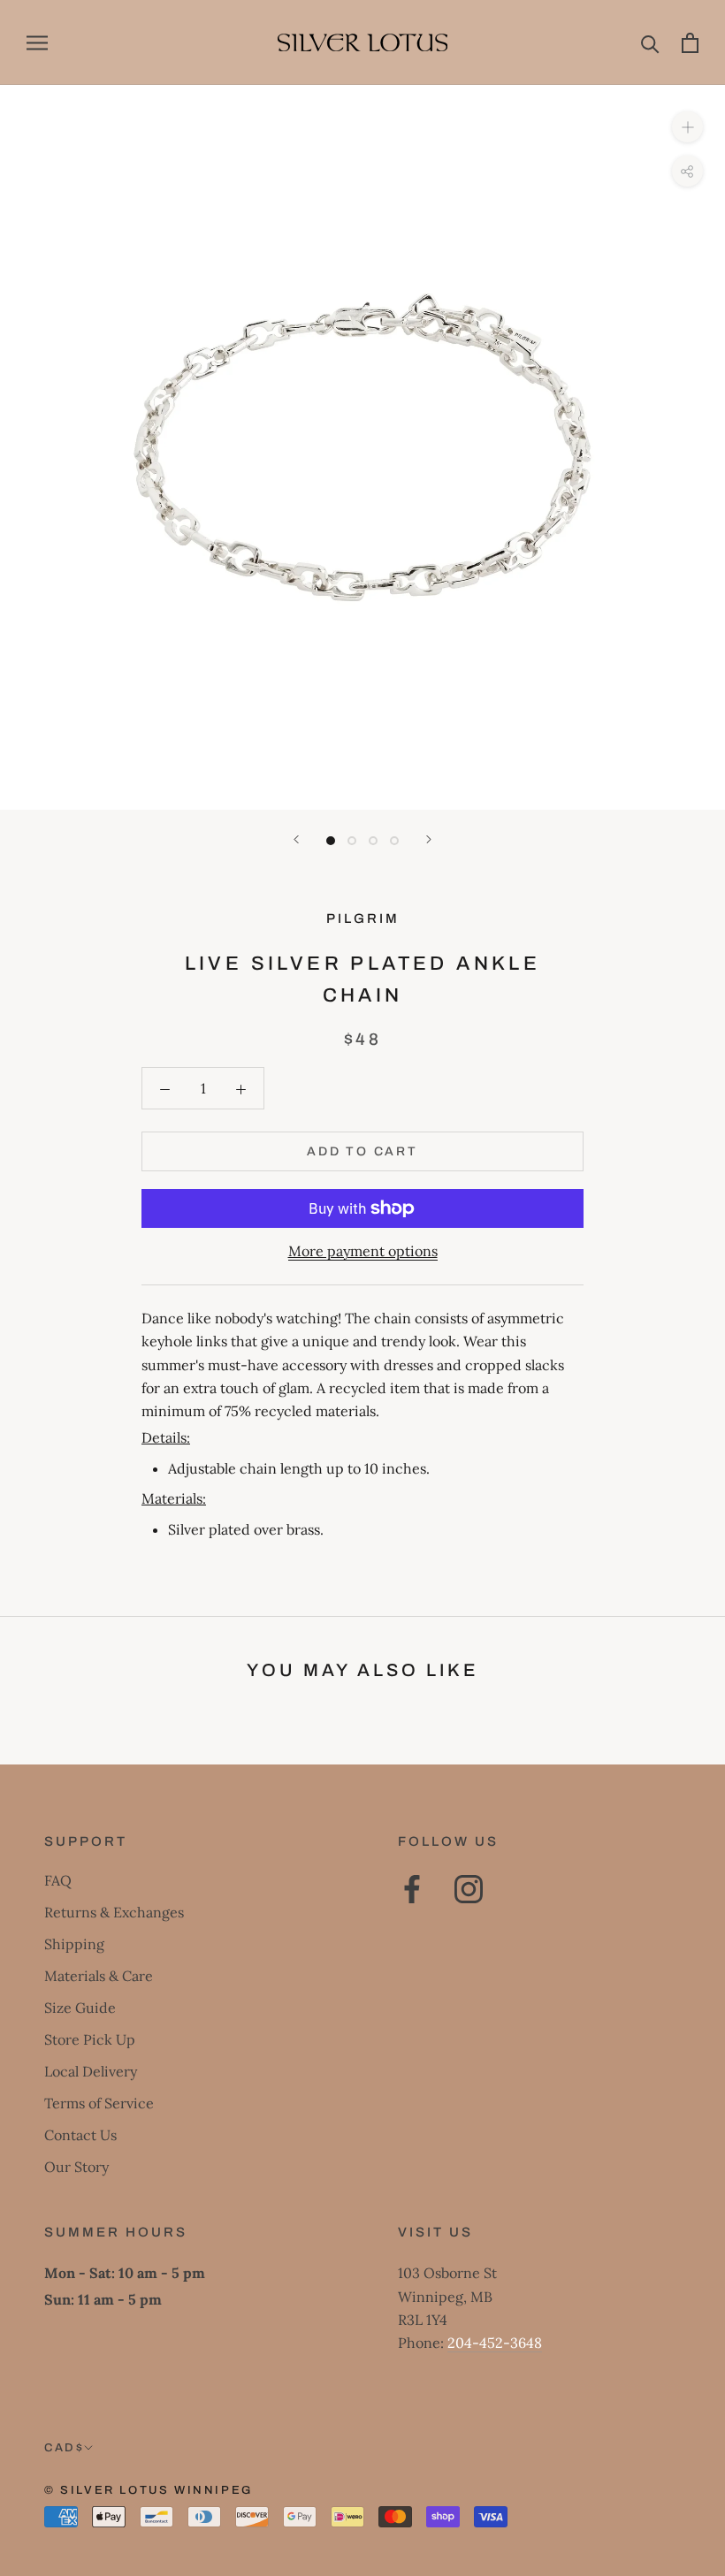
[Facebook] (412, 1889)
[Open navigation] (37, 43)
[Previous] (296, 839)
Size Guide (80, 2008)
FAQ (58, 1880)
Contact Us (80, 2135)
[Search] (650, 43)
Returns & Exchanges (114, 1912)
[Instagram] (469, 1889)
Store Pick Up (90, 2039)
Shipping (74, 1944)
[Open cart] (690, 43)
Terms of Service (99, 2103)
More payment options (363, 1251)
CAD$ (64, 2448)
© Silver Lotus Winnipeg (149, 2490)
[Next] (429, 839)
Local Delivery (91, 2071)
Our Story (76, 2167)
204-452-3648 (495, 2343)
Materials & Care (99, 1976)
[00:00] (362, 447)
